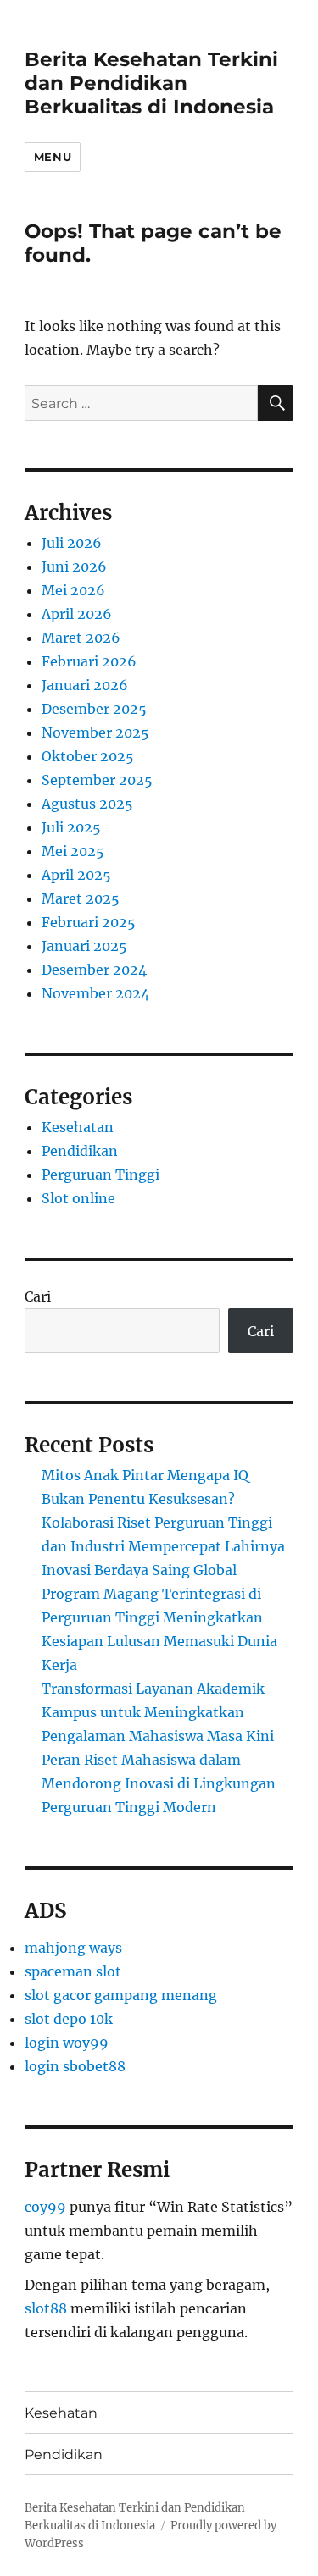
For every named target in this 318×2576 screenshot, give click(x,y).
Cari (38, 1296)
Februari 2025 (89, 922)
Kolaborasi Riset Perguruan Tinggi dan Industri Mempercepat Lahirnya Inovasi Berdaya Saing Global (163, 1546)
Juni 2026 (74, 567)
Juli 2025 (71, 827)
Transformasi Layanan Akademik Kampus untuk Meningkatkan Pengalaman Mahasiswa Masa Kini (158, 1712)
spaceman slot (73, 1971)
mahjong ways (73, 1948)
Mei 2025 (73, 851)
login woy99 (67, 2043)
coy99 (45, 2207)
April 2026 (77, 614)
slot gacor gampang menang (121, 1995)
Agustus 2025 (87, 804)
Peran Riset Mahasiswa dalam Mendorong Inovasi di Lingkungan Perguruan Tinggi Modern (159, 1783)
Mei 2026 (73, 590)
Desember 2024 (94, 970)
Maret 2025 (81, 898)
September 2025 (97, 780)
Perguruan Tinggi (100, 1175)
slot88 (46, 2308)
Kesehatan (78, 1127)
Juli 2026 (72, 543)
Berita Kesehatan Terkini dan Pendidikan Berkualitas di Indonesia (151, 83)
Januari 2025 (84, 946)
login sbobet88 (75, 2066)
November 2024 (95, 993)
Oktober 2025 (88, 756)
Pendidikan (80, 1151)
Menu (53, 157)
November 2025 (95, 732)
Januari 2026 (85, 685)
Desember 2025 (94, 709)
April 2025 (76, 875)
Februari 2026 (89, 661)
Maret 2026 (81, 638)
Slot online (78, 1198)
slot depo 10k (69, 2019)
